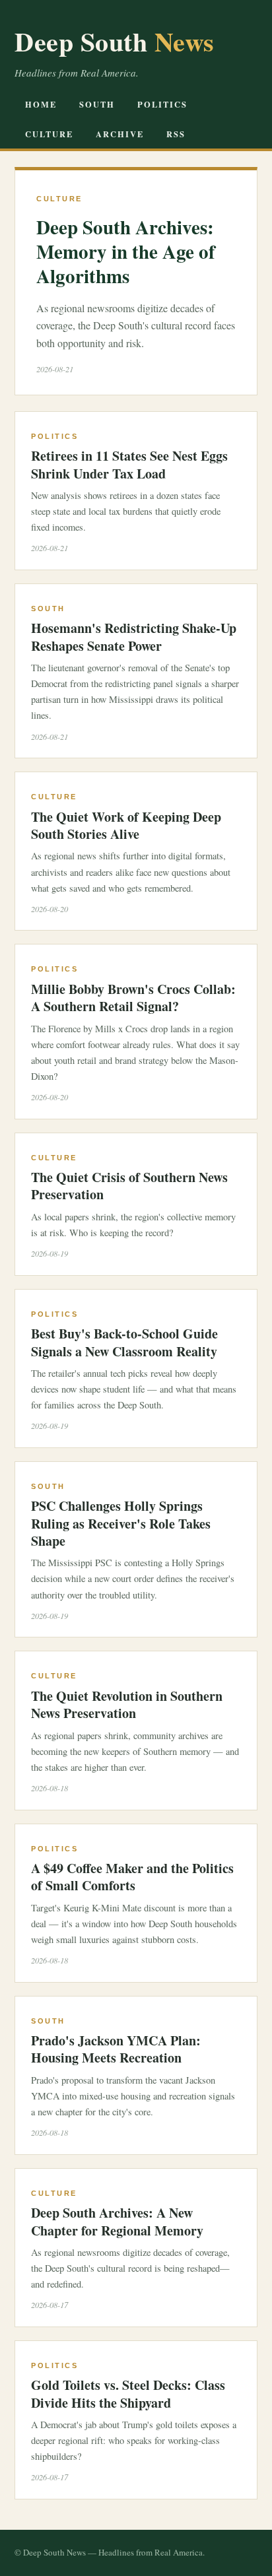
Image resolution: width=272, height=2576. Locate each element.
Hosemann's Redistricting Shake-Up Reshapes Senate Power (134, 637)
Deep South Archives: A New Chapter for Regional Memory (117, 2221)
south (97, 104)
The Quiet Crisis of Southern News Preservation (129, 1186)
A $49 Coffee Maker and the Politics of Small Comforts (132, 1877)
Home (41, 104)
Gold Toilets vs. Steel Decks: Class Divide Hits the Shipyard (128, 2394)
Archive (120, 134)
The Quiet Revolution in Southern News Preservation (127, 1704)
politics (162, 104)
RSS (176, 134)
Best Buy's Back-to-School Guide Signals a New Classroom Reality (124, 1342)
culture (49, 134)
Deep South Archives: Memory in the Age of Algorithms (126, 251)
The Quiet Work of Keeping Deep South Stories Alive (126, 825)
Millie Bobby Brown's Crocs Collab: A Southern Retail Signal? (133, 998)
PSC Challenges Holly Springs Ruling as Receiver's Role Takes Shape (121, 1523)
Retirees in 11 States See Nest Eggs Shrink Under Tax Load (129, 464)
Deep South (115, 41)
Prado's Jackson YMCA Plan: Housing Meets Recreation (116, 2049)
